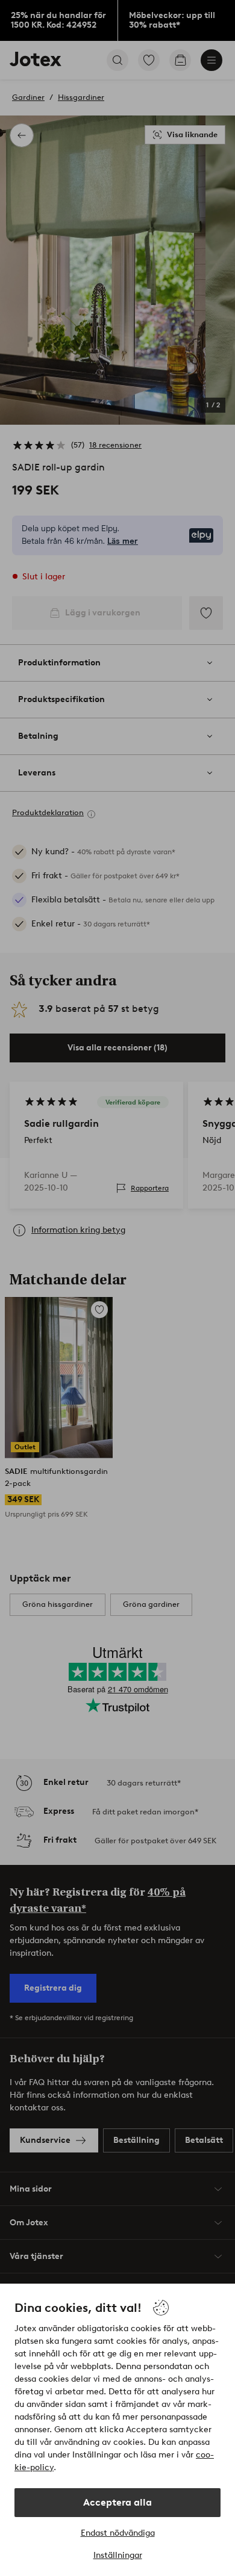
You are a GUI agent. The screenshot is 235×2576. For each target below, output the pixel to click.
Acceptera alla (117, 2502)
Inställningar (118, 2555)
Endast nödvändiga (118, 2533)
